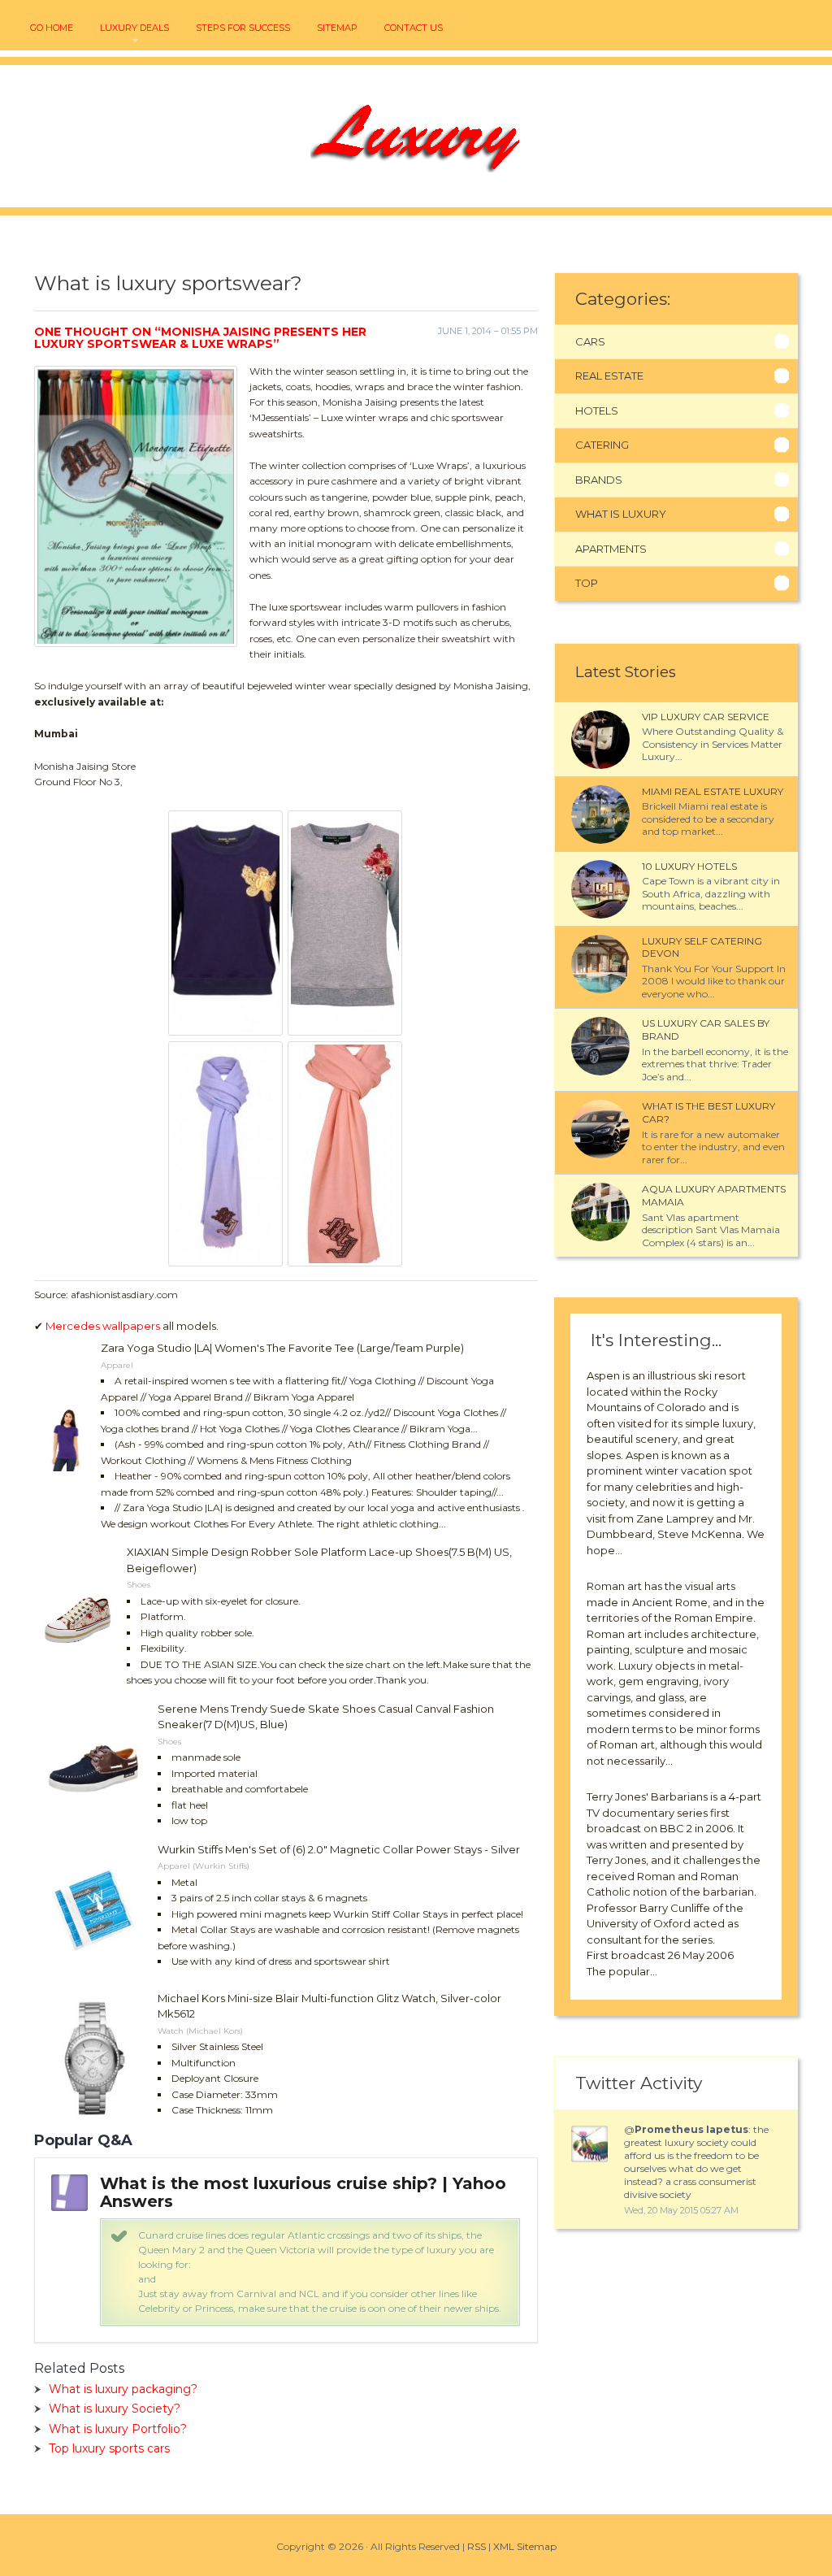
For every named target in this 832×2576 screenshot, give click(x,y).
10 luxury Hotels (689, 866)
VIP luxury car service (706, 717)
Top (587, 583)
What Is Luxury (621, 514)
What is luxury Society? (115, 2409)
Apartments (611, 549)
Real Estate (609, 376)
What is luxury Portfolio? (118, 2429)
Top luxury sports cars (109, 2448)
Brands (599, 480)
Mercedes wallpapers (103, 1326)
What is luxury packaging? (123, 2389)
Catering (602, 445)
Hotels (597, 411)
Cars (590, 341)
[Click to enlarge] (227, 1029)
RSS (477, 2546)
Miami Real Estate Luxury (713, 791)
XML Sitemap (525, 2546)
